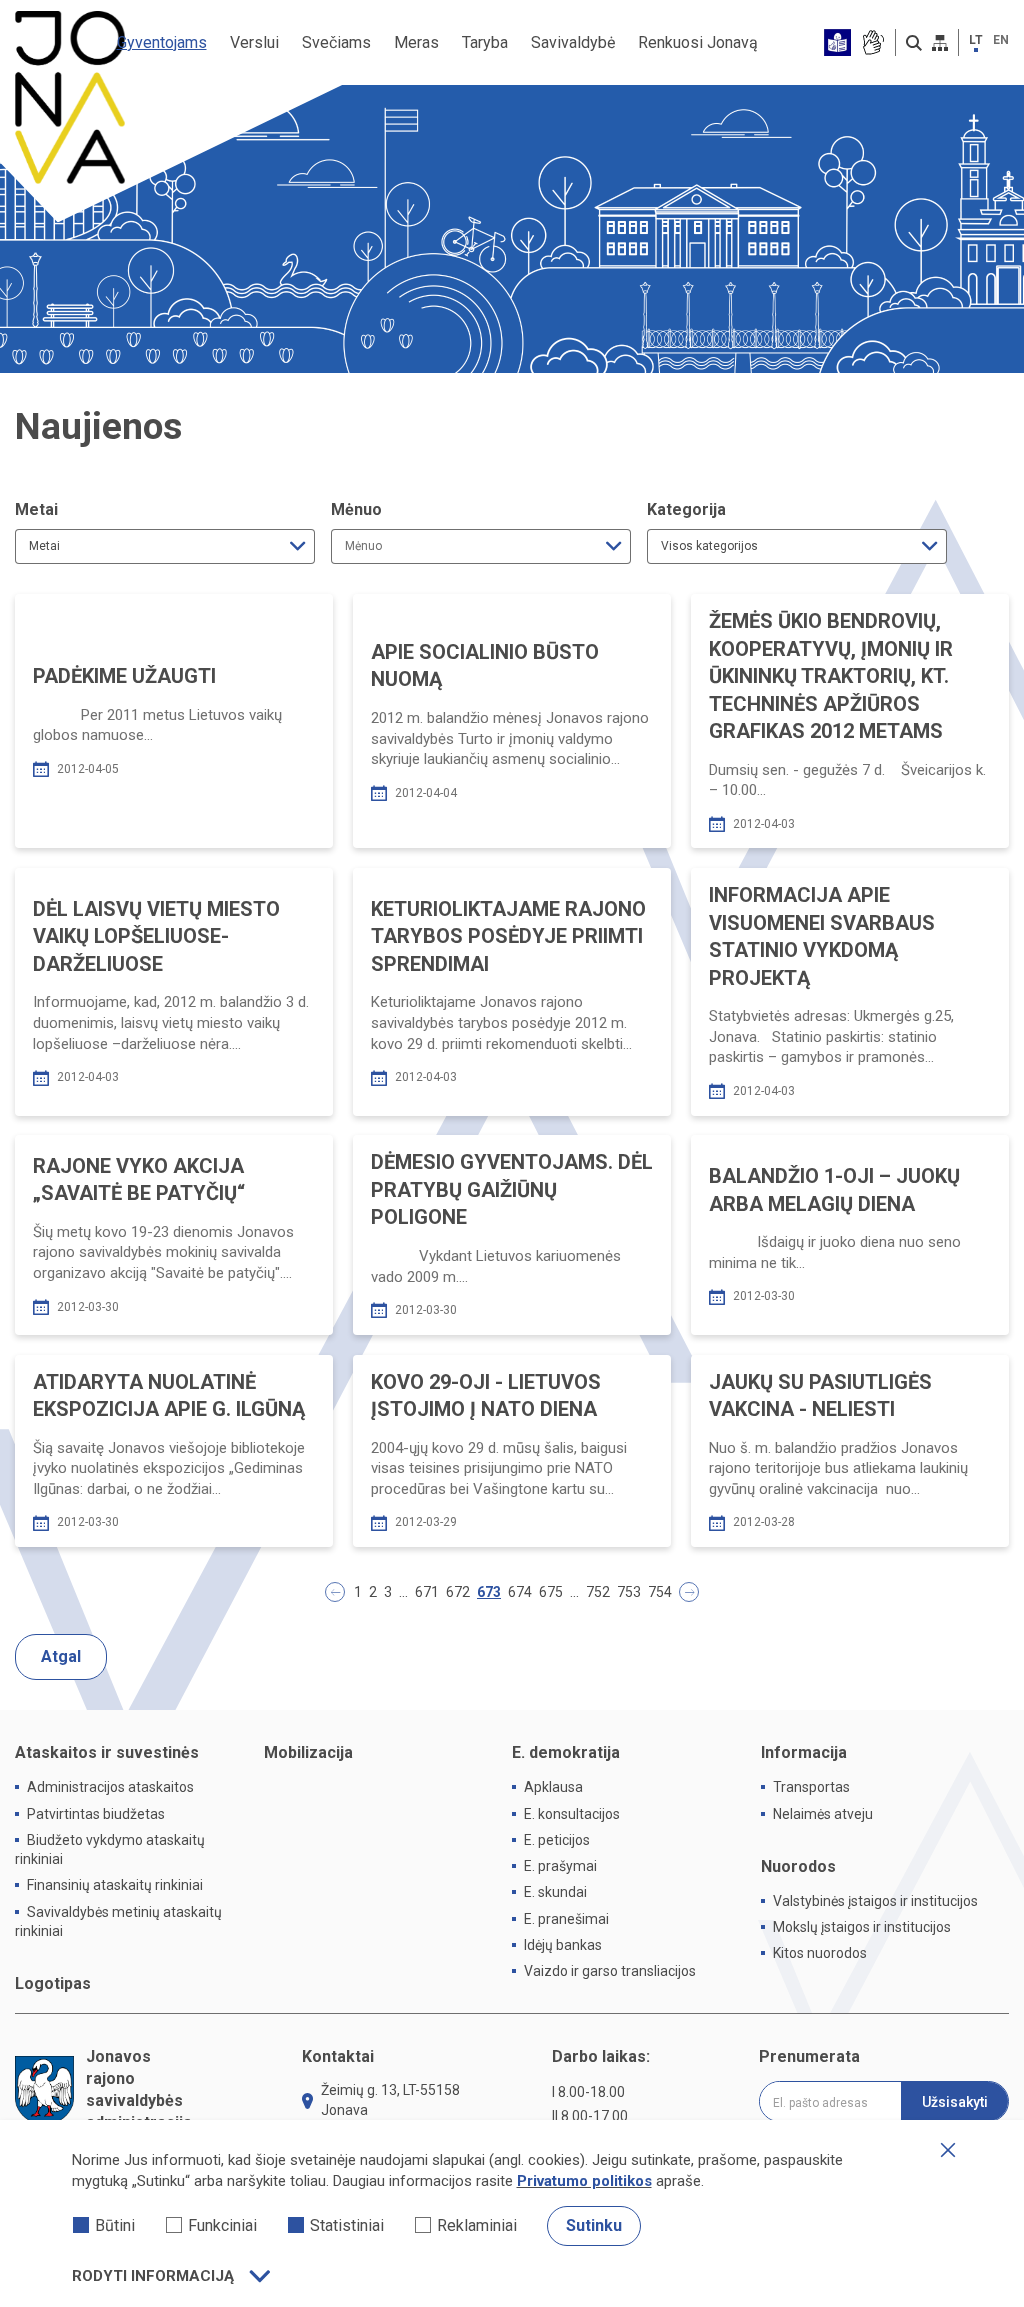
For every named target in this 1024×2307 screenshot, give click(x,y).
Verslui (254, 42)
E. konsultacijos (572, 1814)
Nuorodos (798, 1866)
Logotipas (53, 1983)
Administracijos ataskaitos (110, 1787)
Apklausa (553, 1787)
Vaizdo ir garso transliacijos (610, 1971)
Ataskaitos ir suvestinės (107, 1752)
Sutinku (594, 2225)
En (1001, 40)
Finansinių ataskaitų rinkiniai (115, 1885)
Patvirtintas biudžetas (96, 1814)
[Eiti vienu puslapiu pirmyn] (689, 1592)
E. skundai (555, 1892)
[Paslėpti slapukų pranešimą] (948, 2150)
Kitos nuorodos (820, 1953)
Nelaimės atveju (823, 1814)
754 (660, 1592)
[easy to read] (837, 42)
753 (629, 1592)
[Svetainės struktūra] (940, 43)
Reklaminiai (477, 2225)
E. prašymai (560, 1866)
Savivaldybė (573, 42)
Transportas (811, 1787)
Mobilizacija (308, 1752)
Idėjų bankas (563, 1945)
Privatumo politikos (584, 2181)
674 (520, 1592)
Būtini (115, 2225)
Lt (976, 40)
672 (458, 1592)
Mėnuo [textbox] (363, 546)
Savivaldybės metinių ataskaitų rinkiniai (118, 1921)
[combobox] (165, 546)
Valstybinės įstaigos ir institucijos (875, 1901)
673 (489, 1592)
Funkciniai (222, 2225)
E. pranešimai (566, 1919)
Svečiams (336, 42)
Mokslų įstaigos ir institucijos (862, 1927)
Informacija (804, 1752)
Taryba (485, 42)
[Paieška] (914, 43)
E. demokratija (566, 1752)
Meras (416, 42)
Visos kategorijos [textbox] (709, 546)
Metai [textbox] (44, 546)
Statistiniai (347, 2225)
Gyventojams (162, 42)
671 (427, 1592)
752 (598, 1592)
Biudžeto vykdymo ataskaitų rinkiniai (110, 1849)
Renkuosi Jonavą (698, 42)
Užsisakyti (955, 2102)
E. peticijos (557, 1840)
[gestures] (872, 42)
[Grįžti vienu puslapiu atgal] (335, 1592)
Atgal (61, 1656)
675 (551, 1592)
